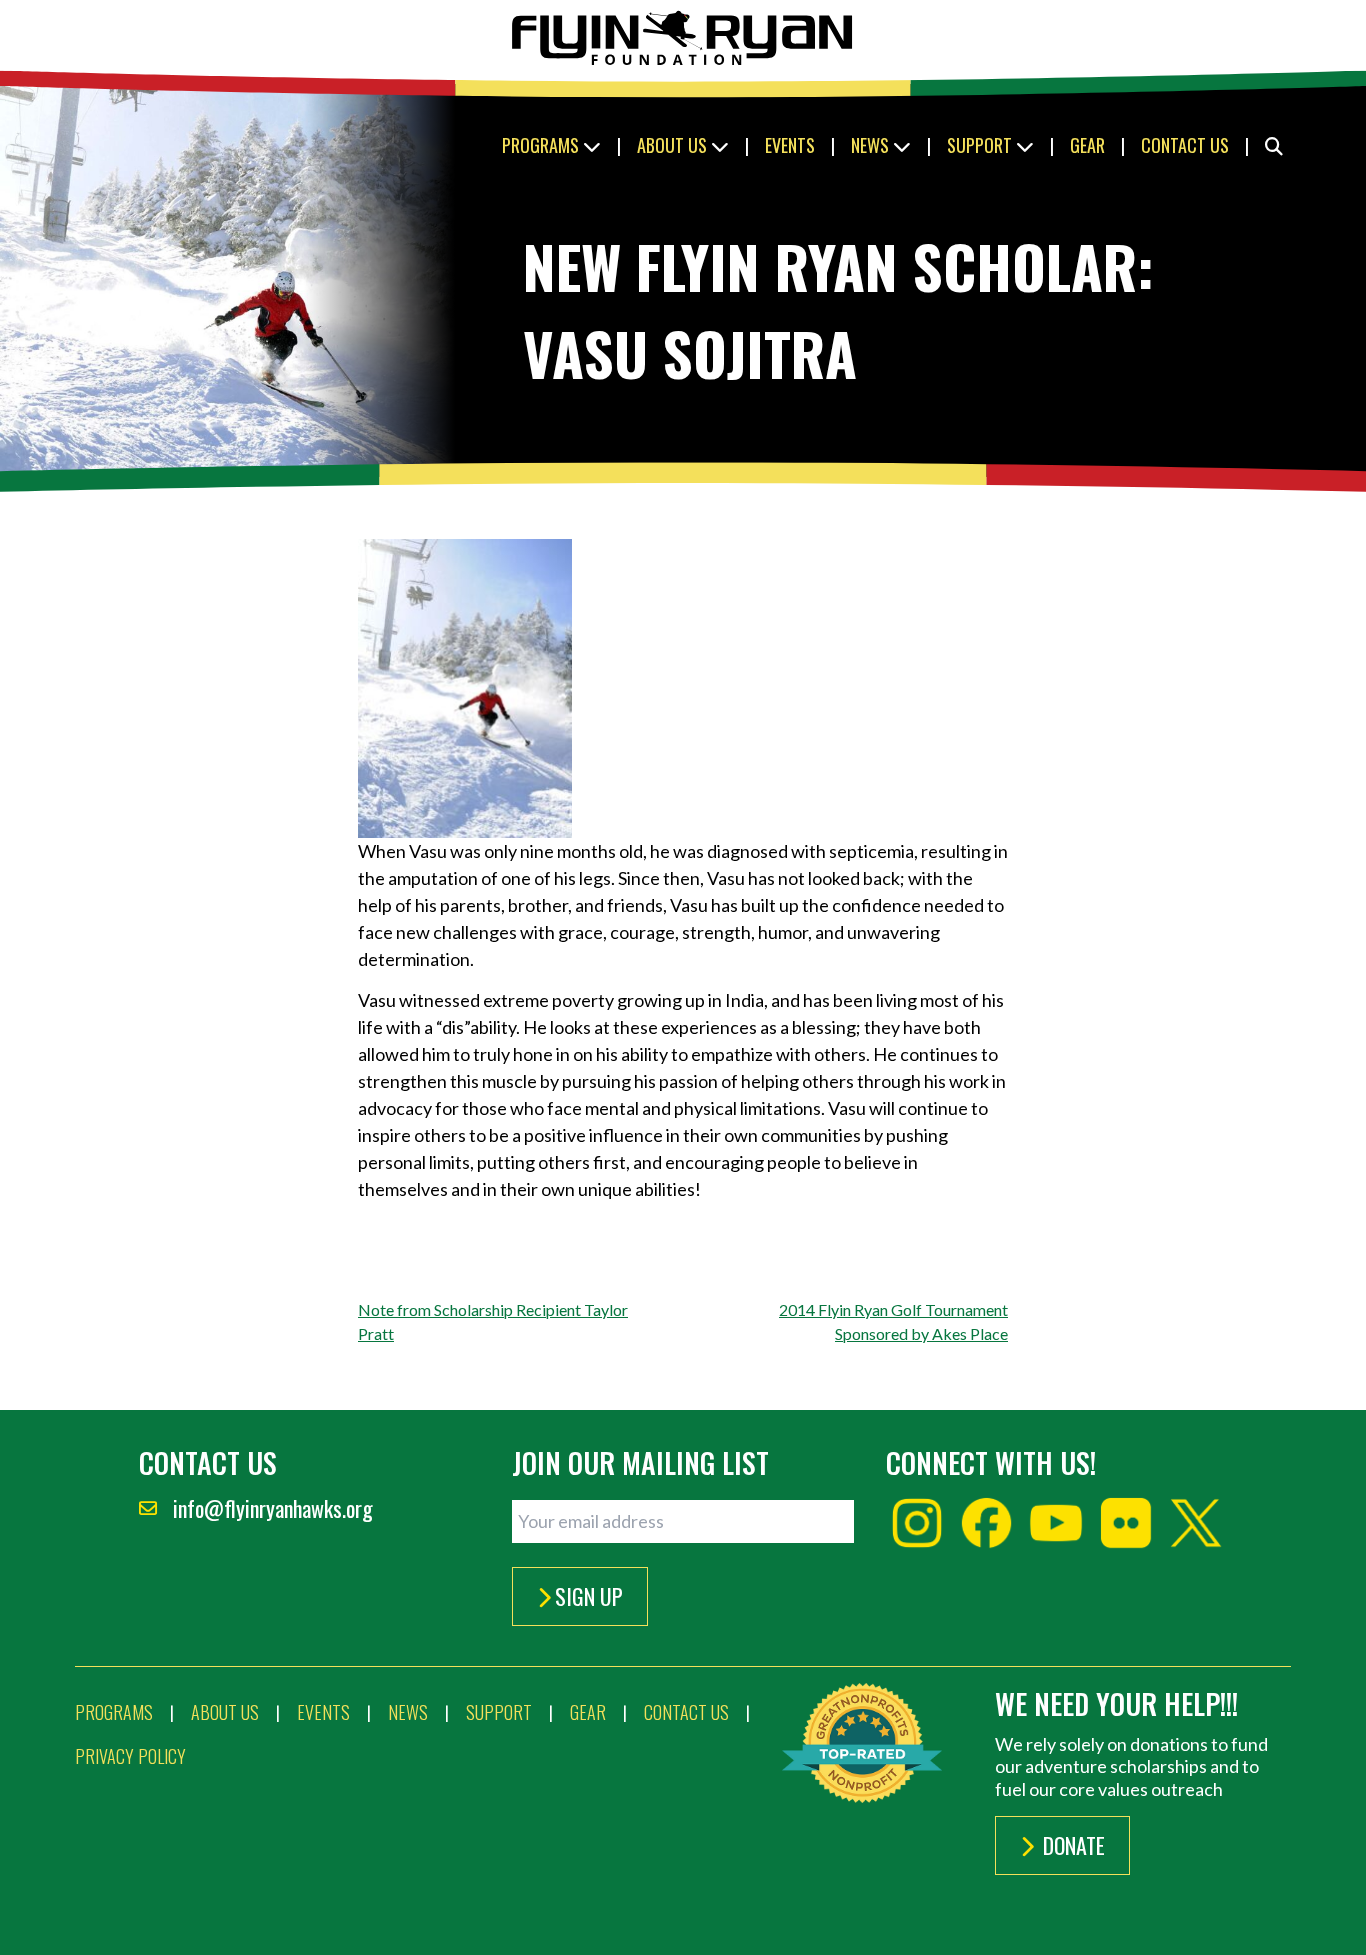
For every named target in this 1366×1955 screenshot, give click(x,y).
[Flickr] (1126, 1523)
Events (790, 145)
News (872, 145)
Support (981, 145)
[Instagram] (917, 1523)
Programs (542, 145)
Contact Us (1185, 145)
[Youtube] (1056, 1523)
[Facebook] (987, 1523)
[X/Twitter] (1196, 1523)
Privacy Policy (130, 1756)
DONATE (1071, 1845)
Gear (1087, 145)
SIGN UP (589, 1596)
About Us (674, 145)
